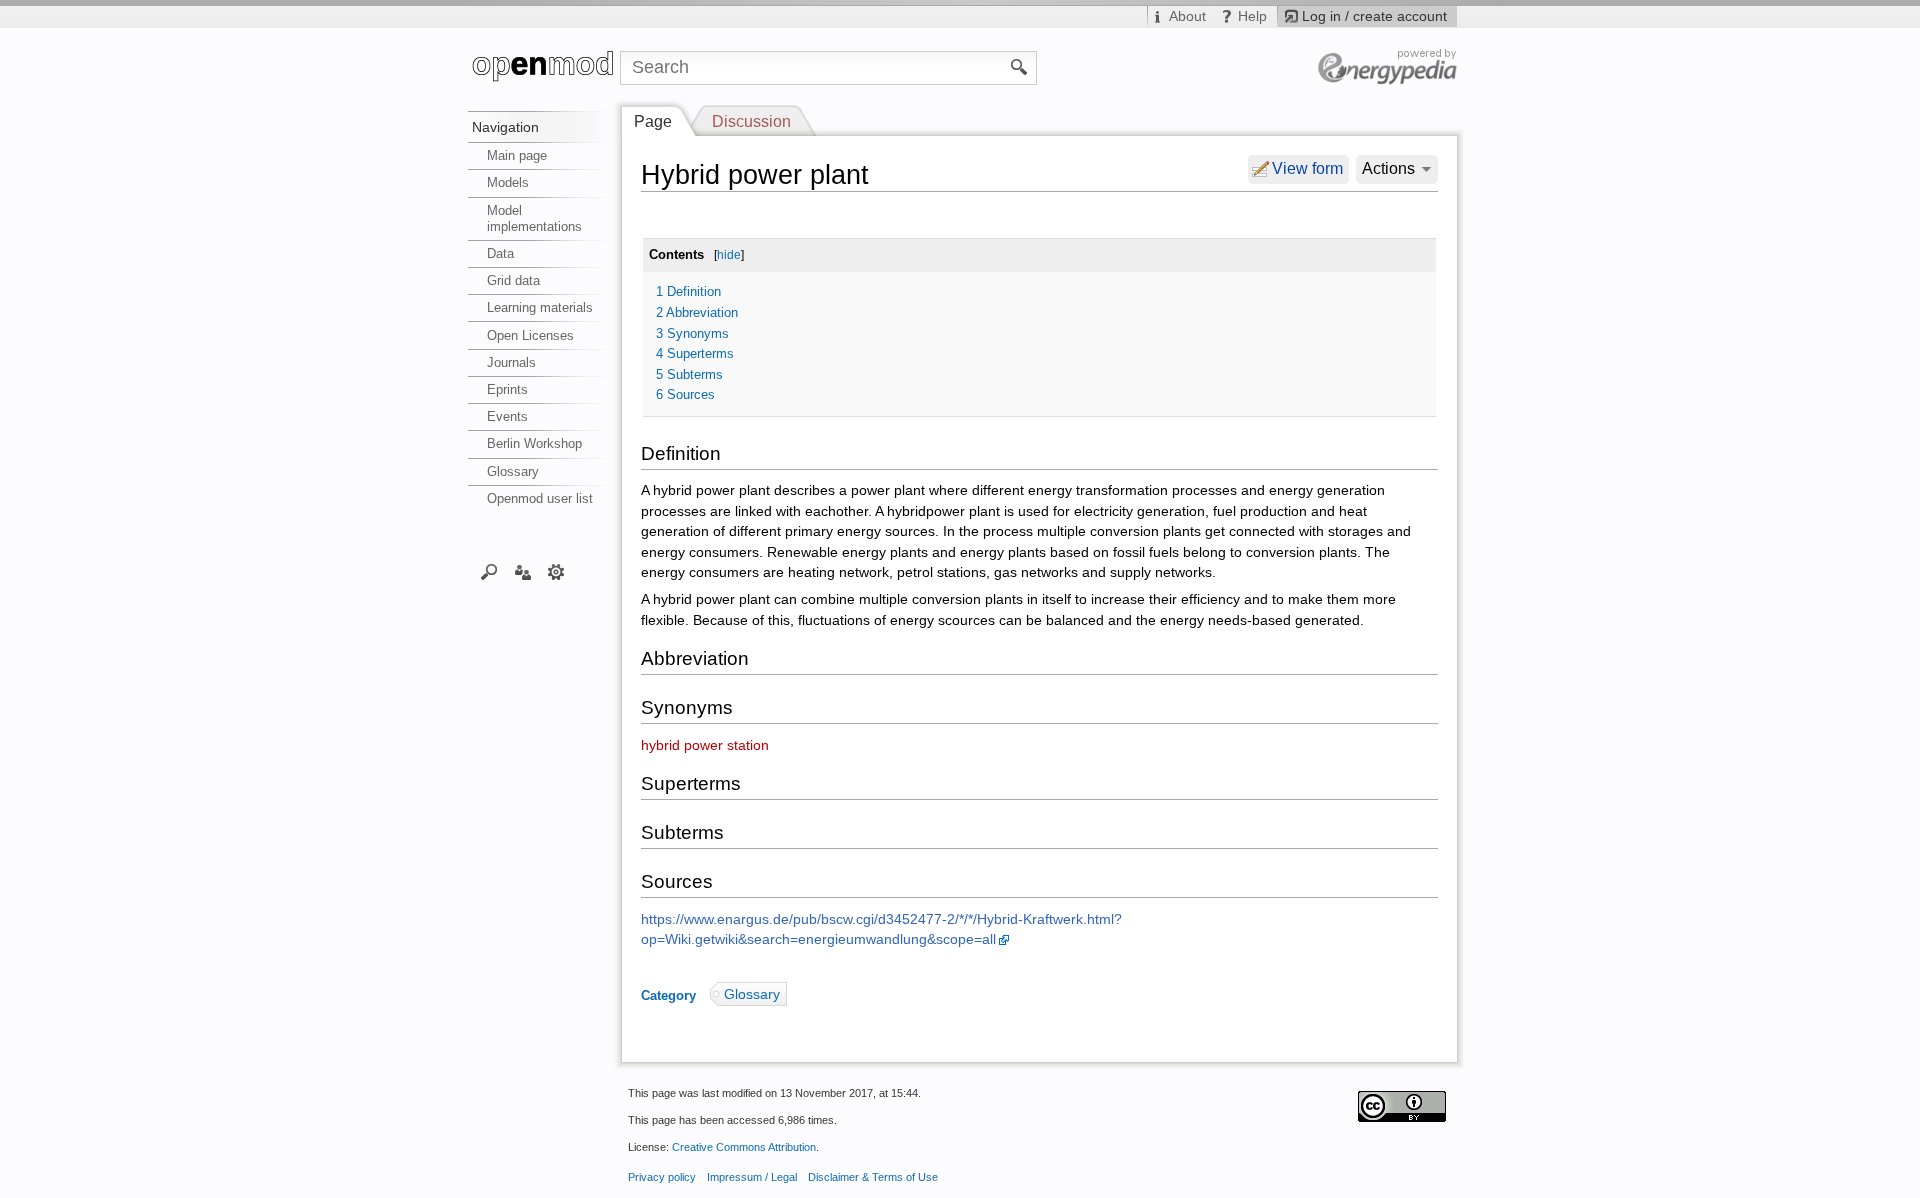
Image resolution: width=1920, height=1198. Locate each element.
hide (729, 255)
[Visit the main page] (544, 68)
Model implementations (534, 218)
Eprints (507, 389)
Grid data (513, 280)
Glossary (513, 471)
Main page (517, 155)
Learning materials (540, 307)
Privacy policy (662, 1177)
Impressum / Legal (752, 1177)
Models (508, 182)
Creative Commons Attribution (744, 1147)
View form (1307, 168)
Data (500, 253)
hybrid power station (705, 745)
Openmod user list (540, 498)
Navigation (505, 127)
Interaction (522, 571)
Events (507, 416)
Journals (511, 362)
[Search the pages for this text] (1019, 66)
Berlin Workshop (534, 443)
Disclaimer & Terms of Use (873, 1177)
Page (653, 121)
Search (489, 571)
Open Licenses (530, 335)
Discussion (751, 121)
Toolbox (556, 571)
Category (668, 994)
